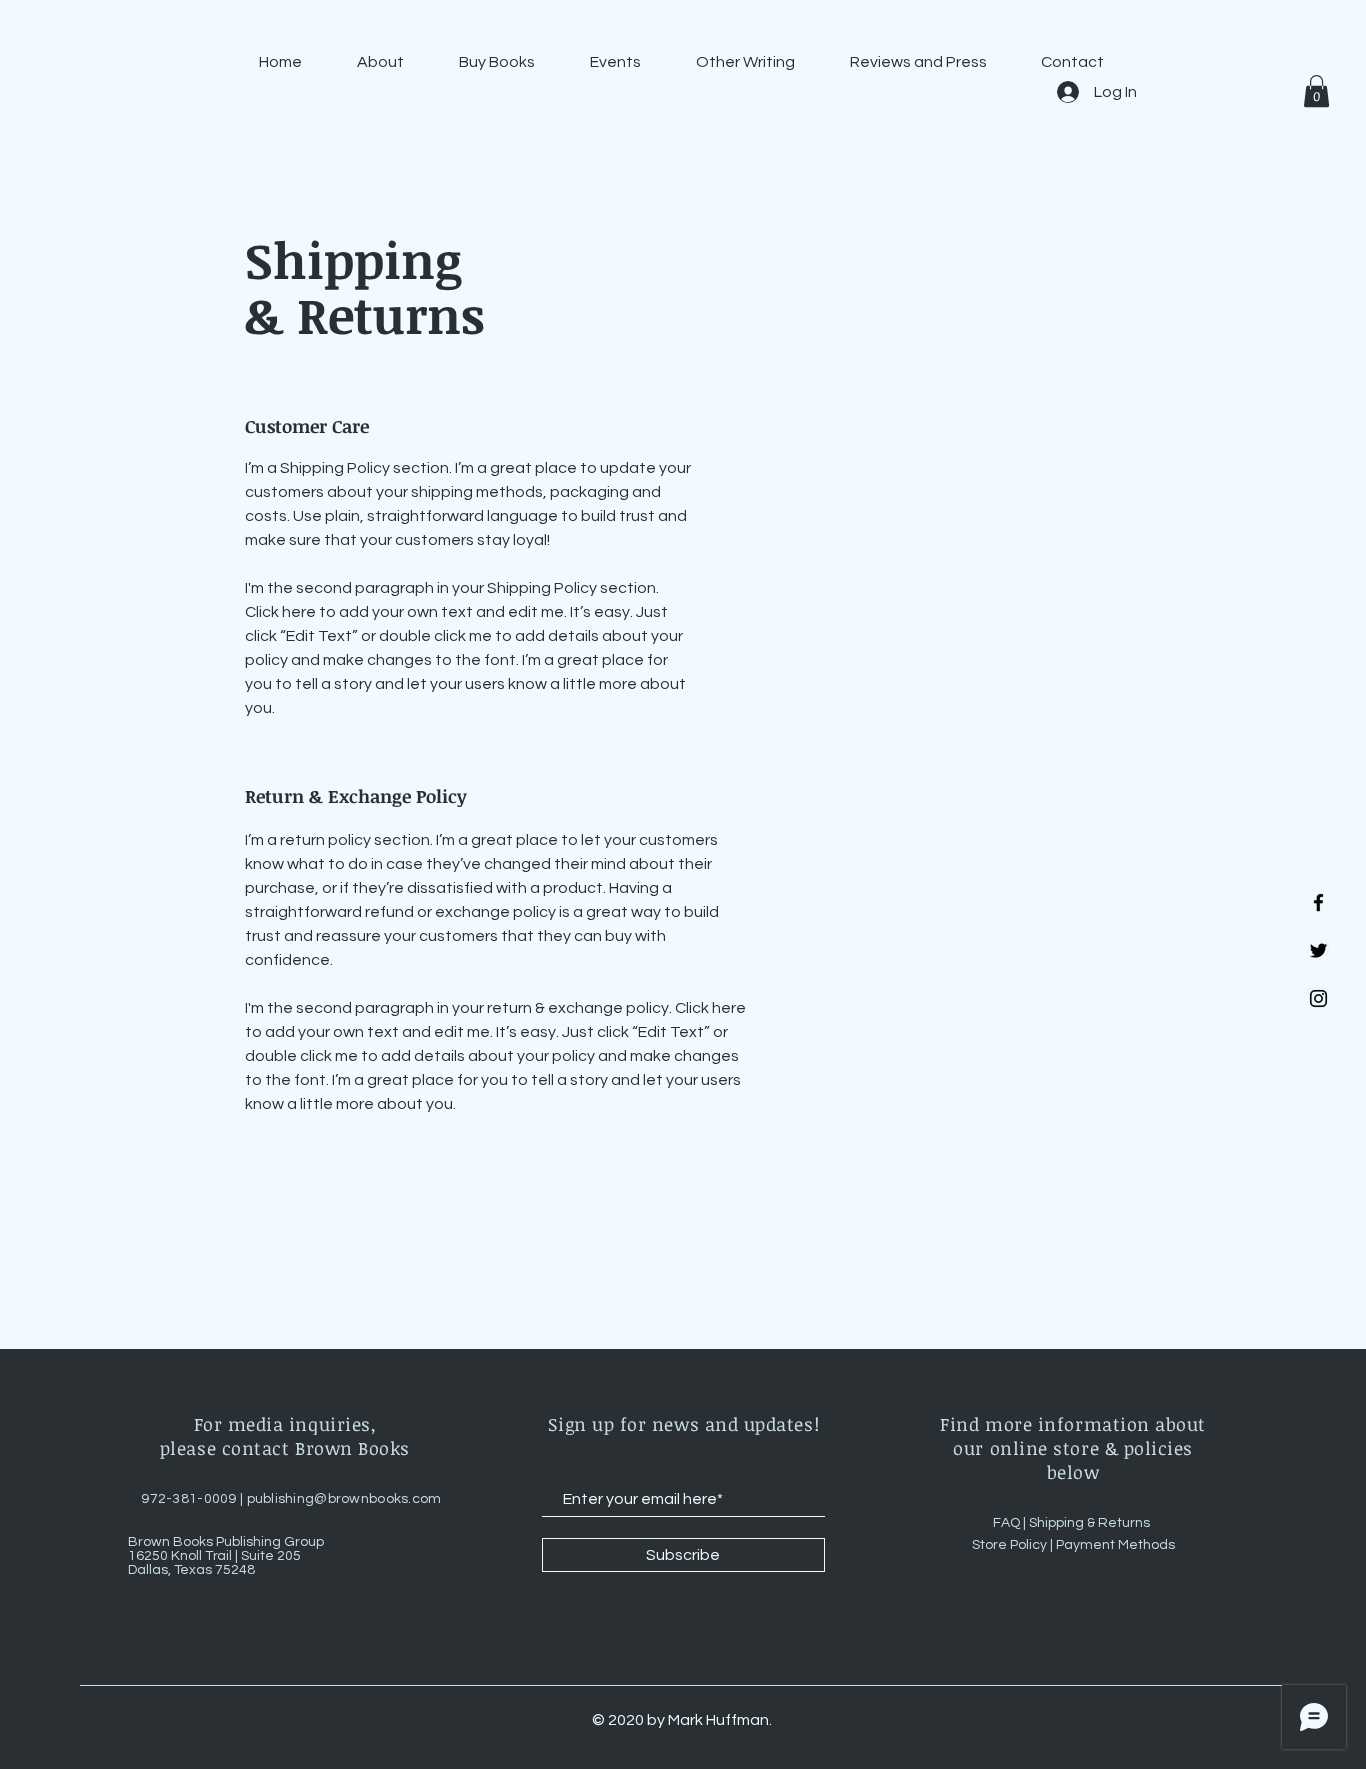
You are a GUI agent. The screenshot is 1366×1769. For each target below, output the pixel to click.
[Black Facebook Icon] (1318, 902)
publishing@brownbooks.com (344, 1499)
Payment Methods (1115, 1545)
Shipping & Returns (1091, 1523)
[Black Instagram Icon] (1318, 998)
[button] (1316, 91)
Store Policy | (1014, 1545)
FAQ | (1011, 1523)
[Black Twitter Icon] (1318, 950)
